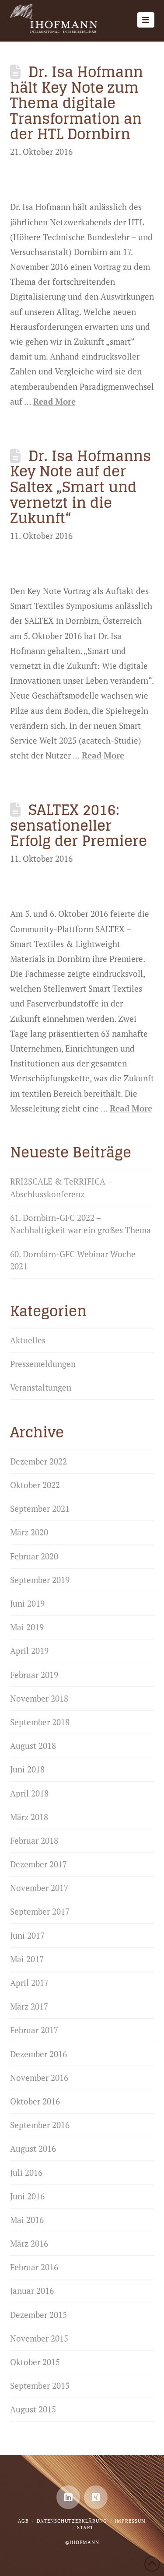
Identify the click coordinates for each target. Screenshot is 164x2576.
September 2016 (40, 2125)
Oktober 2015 (35, 2362)
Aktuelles (28, 1340)
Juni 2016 (27, 2196)
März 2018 (29, 1817)
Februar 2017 (34, 2030)
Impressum (130, 2521)
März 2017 (29, 2006)
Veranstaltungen (41, 1387)
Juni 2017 (27, 1935)
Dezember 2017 (38, 1864)
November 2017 (39, 1888)
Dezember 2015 (38, 2315)
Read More (54, 401)
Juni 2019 (27, 1603)
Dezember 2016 (38, 2054)
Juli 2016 (26, 2172)
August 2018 (33, 1746)
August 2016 (33, 2148)
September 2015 (40, 2386)
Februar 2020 (34, 1556)
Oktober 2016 (35, 2101)
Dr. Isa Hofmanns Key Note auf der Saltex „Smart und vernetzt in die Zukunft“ (81, 487)
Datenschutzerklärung (72, 2521)
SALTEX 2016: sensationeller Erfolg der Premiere (79, 825)
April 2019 (29, 1651)
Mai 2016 (27, 2220)
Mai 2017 (27, 1959)
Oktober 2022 (35, 1485)
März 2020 (29, 1532)
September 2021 (40, 1508)
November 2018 (39, 1698)
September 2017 (40, 1911)
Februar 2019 (34, 1675)
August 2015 (33, 2409)
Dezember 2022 (38, 1461)
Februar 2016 (34, 2267)
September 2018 (40, 1722)
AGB (23, 2521)
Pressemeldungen (43, 1364)
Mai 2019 (27, 1627)
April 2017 (29, 1983)
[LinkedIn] (68, 2497)
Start (85, 2527)
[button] (146, 20)
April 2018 (29, 1793)
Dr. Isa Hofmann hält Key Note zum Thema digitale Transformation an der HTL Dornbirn (77, 103)
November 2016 (39, 2078)
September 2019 (40, 1580)
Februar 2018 (34, 1840)
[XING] (96, 2497)
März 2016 (29, 2243)
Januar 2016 (32, 2291)
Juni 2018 (27, 1769)
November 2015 (39, 2338)
